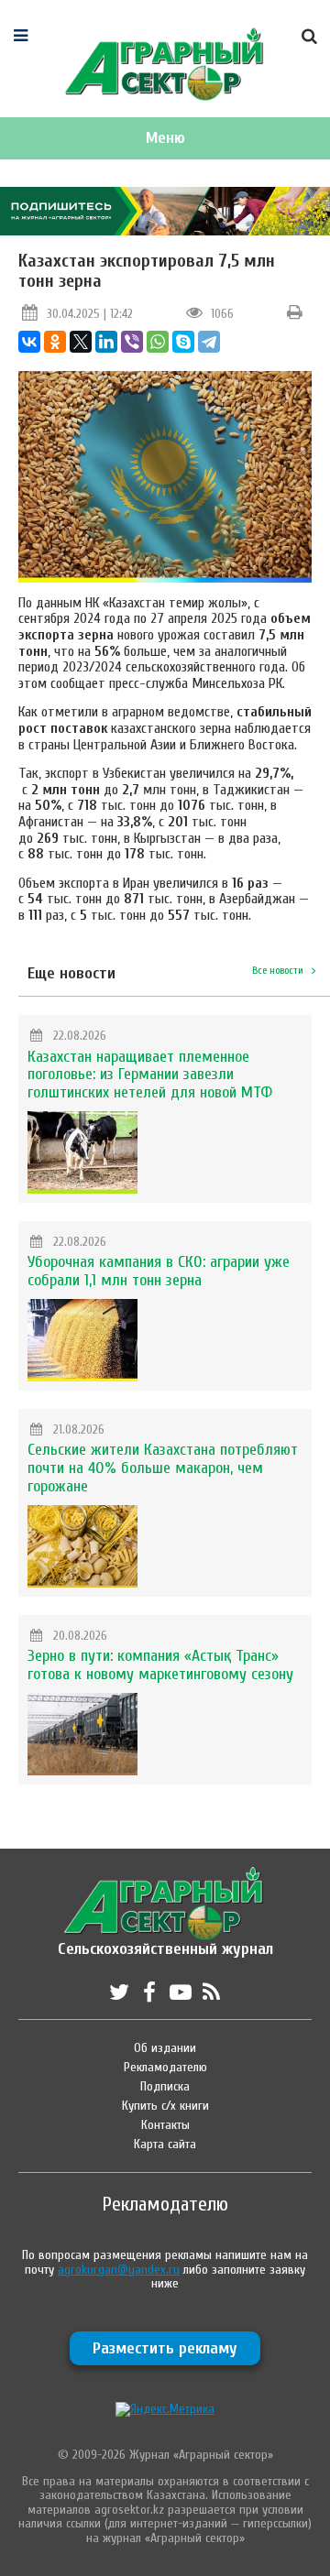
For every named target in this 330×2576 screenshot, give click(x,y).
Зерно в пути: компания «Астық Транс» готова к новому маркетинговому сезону (160, 1665)
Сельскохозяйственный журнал (165, 1940)
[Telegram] (209, 342)
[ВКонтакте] (29, 342)
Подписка (165, 2086)
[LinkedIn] (106, 342)
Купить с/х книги (165, 2106)
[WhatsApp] (158, 342)
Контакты (165, 2125)
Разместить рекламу (165, 2348)
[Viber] (132, 342)
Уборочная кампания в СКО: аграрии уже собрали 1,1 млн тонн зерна (159, 1271)
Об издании (165, 2048)
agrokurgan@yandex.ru (119, 2270)
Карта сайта (165, 2144)
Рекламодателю (165, 2067)
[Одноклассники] (55, 342)
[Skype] (183, 342)
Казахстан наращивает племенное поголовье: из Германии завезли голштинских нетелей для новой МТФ (150, 1075)
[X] (81, 342)
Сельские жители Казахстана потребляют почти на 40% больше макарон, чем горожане (163, 1468)
